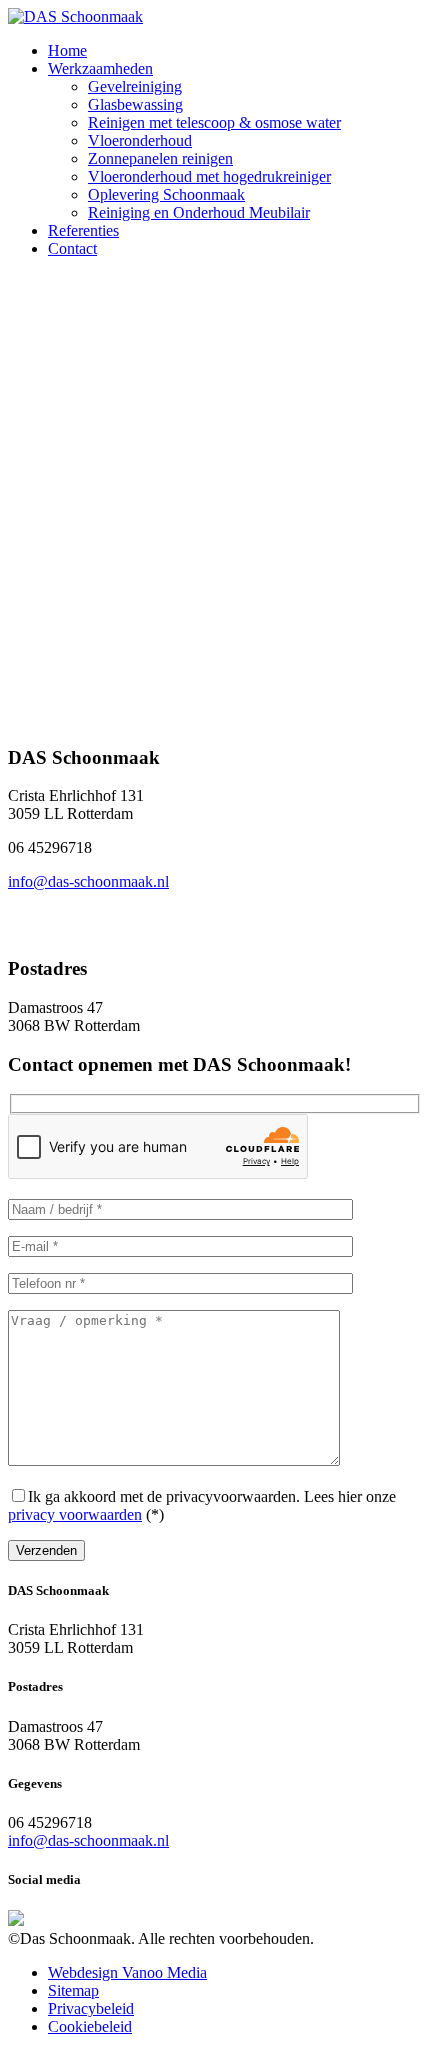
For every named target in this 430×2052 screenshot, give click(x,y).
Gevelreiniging (135, 86)
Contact (72, 248)
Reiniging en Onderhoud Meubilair (199, 212)
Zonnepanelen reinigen (160, 158)
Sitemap (73, 1990)
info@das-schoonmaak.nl (88, 881)
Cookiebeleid (90, 2026)
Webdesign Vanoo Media (127, 1972)
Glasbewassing (135, 104)
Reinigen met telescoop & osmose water (214, 122)
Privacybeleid (91, 2008)
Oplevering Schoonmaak (166, 194)
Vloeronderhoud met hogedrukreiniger (209, 176)
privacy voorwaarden (75, 1514)
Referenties (83, 230)
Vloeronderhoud (140, 140)
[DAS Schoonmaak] (75, 16)
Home (67, 50)
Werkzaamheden (100, 68)
